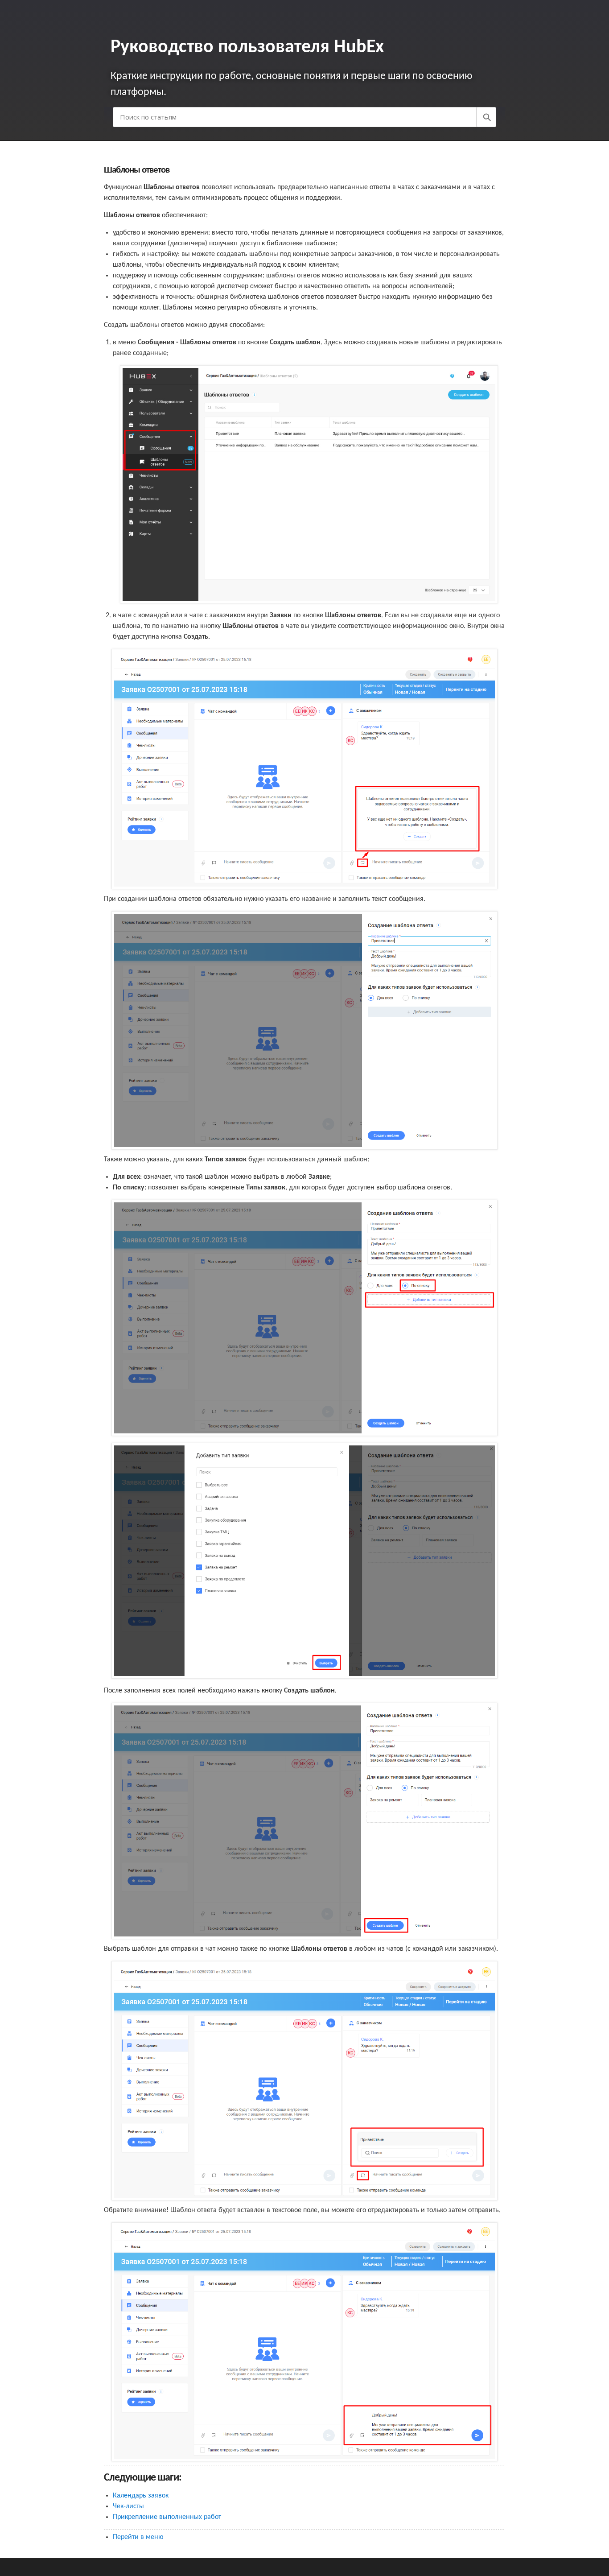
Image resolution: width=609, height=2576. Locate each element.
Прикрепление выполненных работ (167, 2517)
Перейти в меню (138, 2537)
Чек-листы (128, 2506)
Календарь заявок (141, 2496)
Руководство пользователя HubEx (247, 47)
